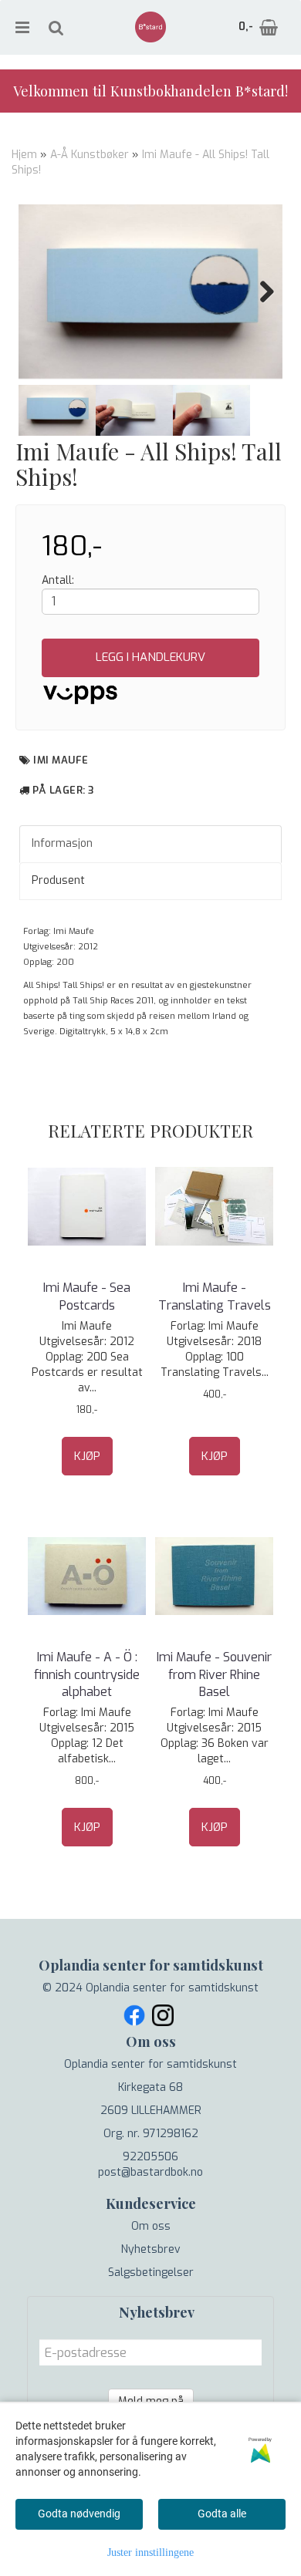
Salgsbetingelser (151, 2273)
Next (259, 292)
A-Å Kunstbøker (90, 155)
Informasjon (62, 843)
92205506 (150, 2157)
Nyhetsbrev (151, 2249)
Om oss (151, 2226)
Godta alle (222, 2514)
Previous (42, 292)
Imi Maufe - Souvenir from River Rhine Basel (214, 1674)
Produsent (58, 880)
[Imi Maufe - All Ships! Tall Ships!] (150, 292)
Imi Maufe (61, 760)
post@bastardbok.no (150, 2172)
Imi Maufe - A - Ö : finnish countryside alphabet (87, 1674)
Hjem (24, 155)
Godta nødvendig (79, 2514)
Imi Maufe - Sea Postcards (87, 1296)
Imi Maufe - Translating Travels (215, 1296)
